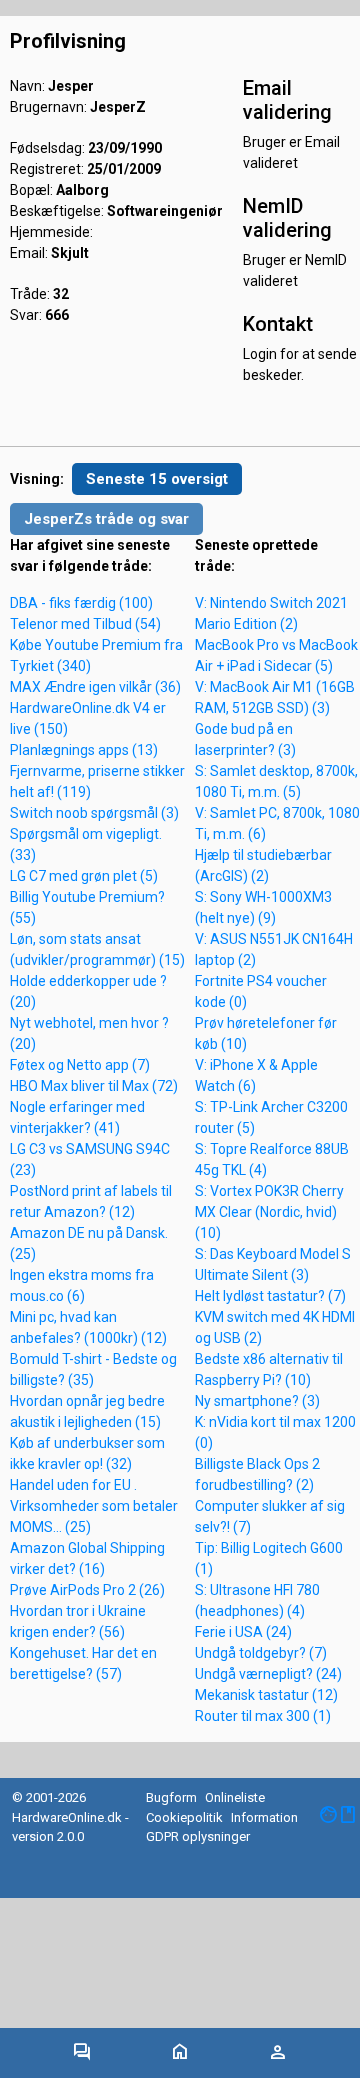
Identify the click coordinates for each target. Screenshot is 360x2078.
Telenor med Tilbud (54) (85, 624)
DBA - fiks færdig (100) (81, 603)
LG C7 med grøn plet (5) (84, 876)
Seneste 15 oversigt (157, 479)
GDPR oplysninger (198, 1836)
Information (264, 1817)
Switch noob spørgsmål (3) (94, 813)
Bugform (171, 1797)
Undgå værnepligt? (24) (268, 1674)
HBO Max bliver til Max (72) (94, 1086)
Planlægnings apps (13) (84, 750)
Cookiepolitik (184, 1817)
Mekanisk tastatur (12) (266, 1695)
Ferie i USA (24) (243, 1632)
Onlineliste (235, 1797)
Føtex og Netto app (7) (80, 1065)
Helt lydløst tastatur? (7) (270, 1296)
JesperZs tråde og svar (106, 519)
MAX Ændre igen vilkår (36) (95, 687)
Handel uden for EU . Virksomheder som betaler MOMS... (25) (94, 1506)
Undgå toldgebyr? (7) (261, 1653)
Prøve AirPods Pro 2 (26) (87, 1590)
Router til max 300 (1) (263, 1716)
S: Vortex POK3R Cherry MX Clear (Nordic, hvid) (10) (269, 1212)
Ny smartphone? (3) (257, 1401)
